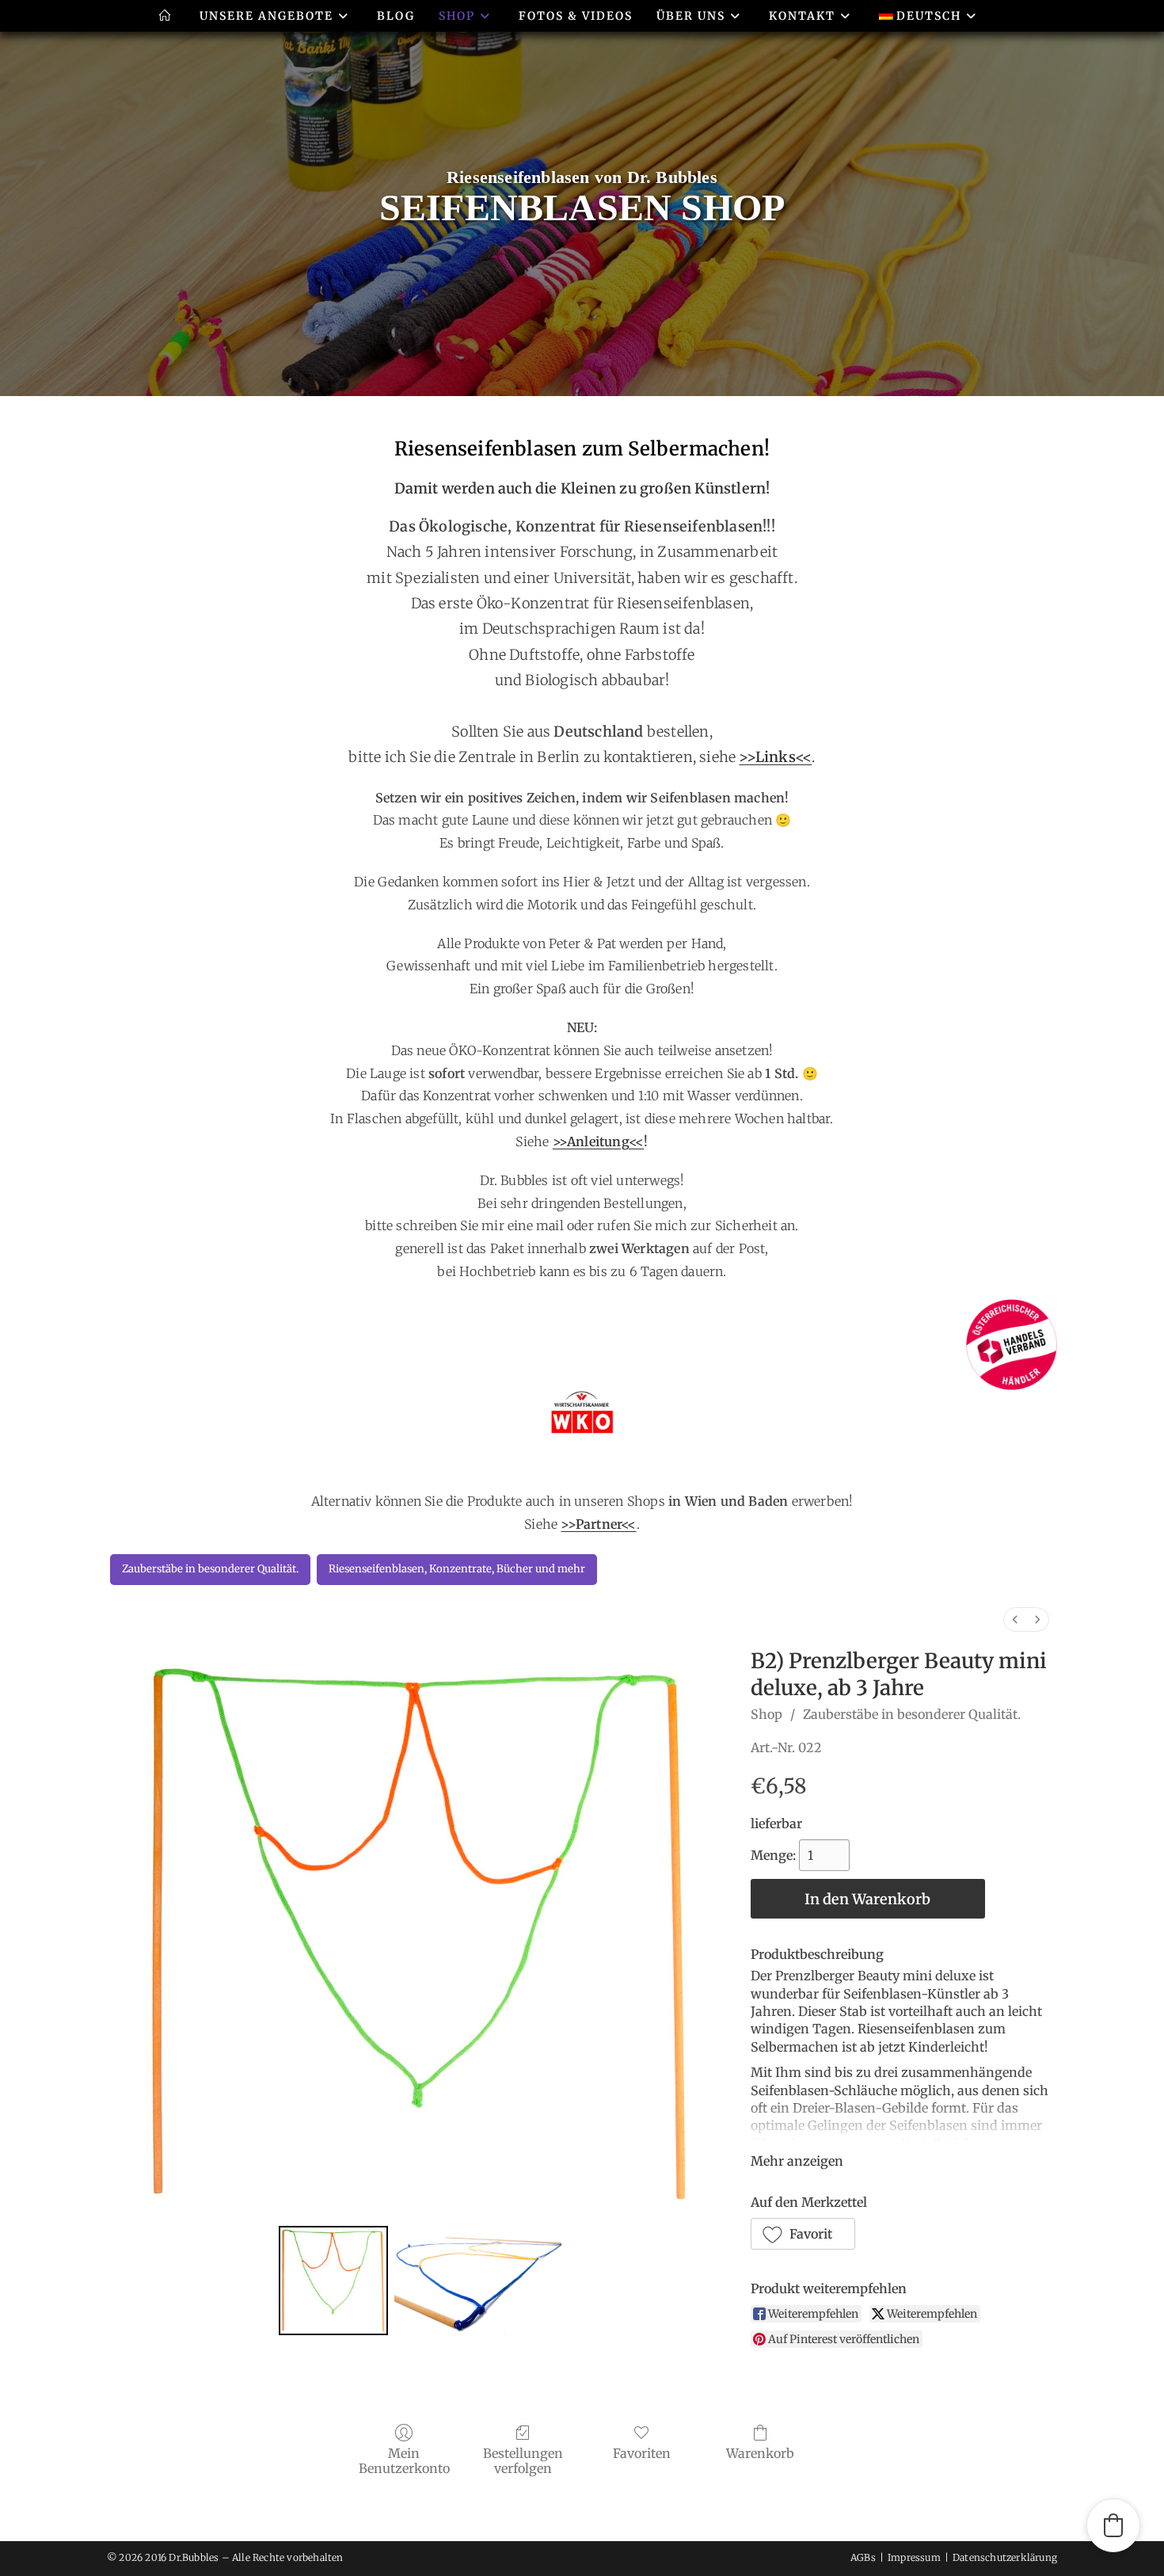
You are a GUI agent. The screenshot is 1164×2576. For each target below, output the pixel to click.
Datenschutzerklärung (1005, 2557)
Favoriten (642, 2453)
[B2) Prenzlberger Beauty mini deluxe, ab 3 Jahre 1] (478, 2281)
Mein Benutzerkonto (404, 2461)
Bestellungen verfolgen (523, 2461)
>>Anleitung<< (599, 1141)
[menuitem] (1015, 1620)
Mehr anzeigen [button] (797, 2161)
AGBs (863, 2557)
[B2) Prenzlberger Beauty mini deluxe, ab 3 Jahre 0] (333, 2281)
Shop (766, 1714)
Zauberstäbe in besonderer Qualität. (912, 1714)
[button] (803, 2234)
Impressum (914, 2557)
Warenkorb (760, 2453)
